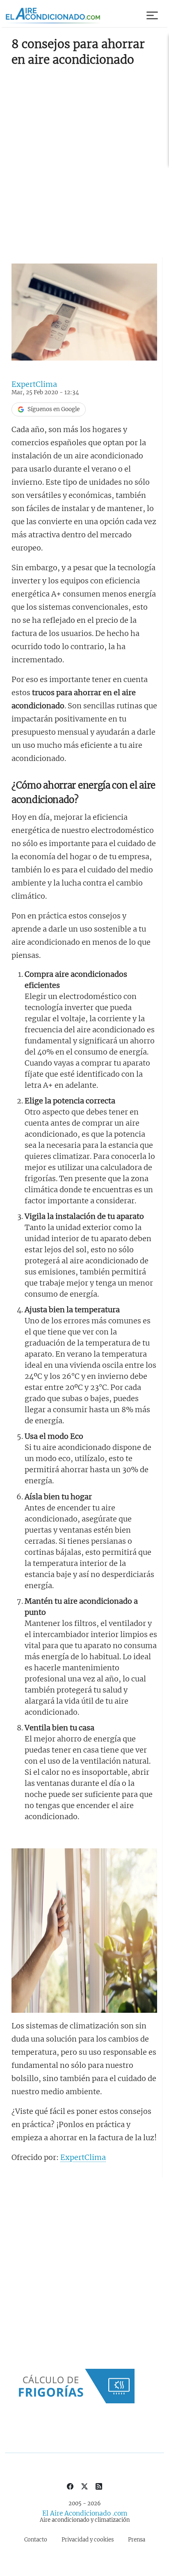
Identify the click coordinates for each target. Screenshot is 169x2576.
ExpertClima (34, 384)
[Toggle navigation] (153, 16)
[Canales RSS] (99, 2486)
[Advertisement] (84, 159)
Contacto (36, 2540)
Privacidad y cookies (88, 2540)
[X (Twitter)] (84, 2486)
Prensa (137, 2540)
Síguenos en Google (54, 409)
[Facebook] (70, 2486)
